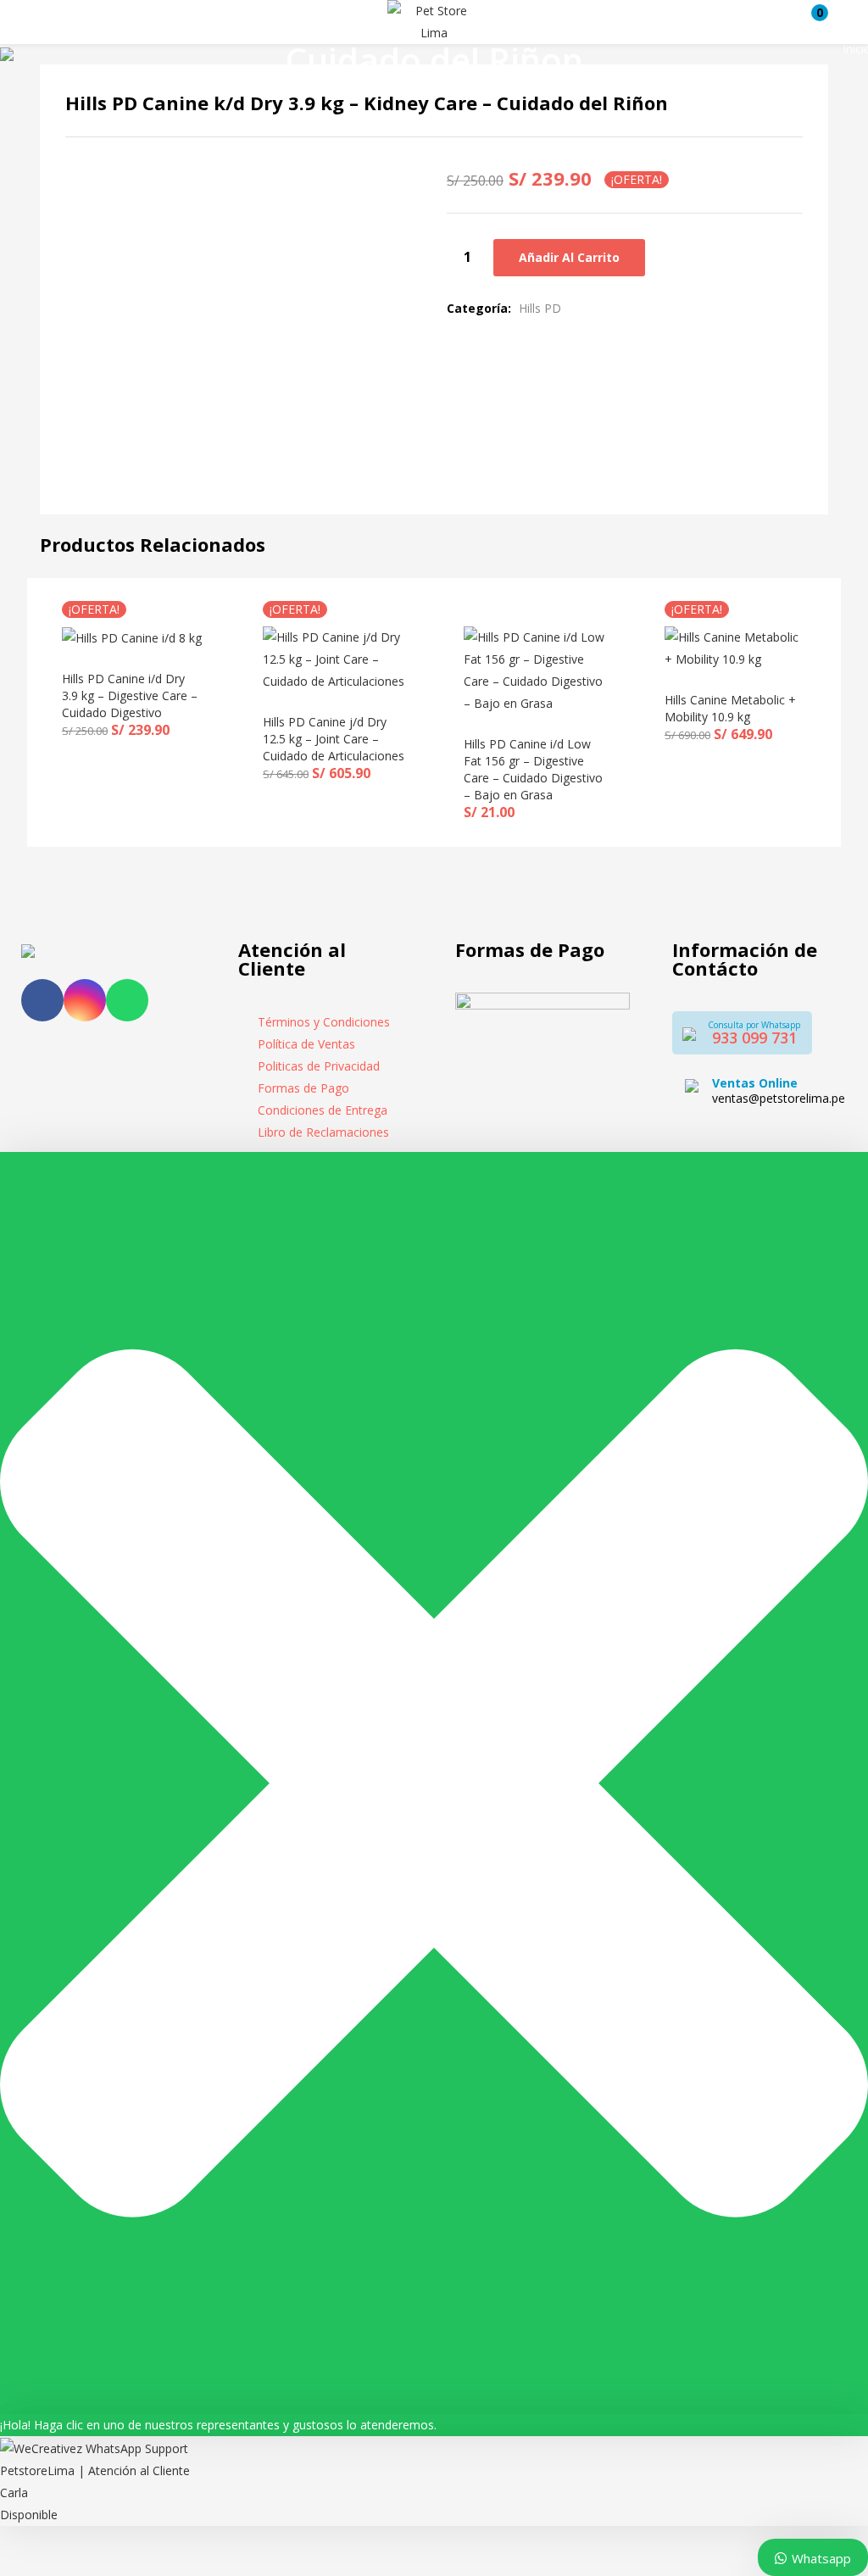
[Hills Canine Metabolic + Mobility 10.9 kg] (735, 647)
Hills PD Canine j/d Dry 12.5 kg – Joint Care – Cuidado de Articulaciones (334, 739)
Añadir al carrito (569, 257)
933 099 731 (754, 1038)
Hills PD (540, 308)
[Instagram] (85, 1000)
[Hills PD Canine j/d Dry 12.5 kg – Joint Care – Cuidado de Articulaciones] (334, 658)
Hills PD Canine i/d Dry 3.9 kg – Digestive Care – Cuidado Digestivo (130, 695)
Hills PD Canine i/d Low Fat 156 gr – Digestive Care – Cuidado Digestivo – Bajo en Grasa (533, 769)
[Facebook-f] (42, 1000)
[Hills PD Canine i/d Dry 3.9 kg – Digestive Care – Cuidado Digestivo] (132, 637)
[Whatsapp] (127, 1000)
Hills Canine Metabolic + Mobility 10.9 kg (730, 708)
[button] (811, 22)
